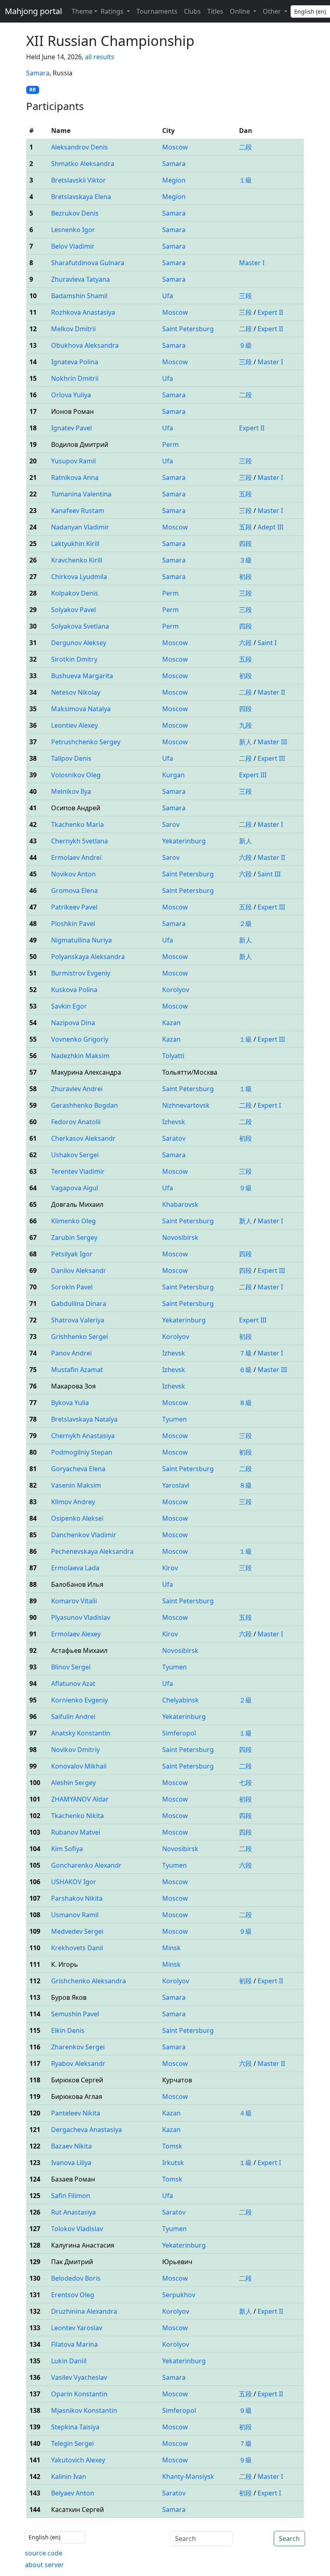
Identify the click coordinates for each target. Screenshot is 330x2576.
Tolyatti (173, 1056)
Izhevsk (174, 1122)
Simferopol (179, 1733)
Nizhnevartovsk (186, 1105)
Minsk (171, 1948)
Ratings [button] (113, 11)
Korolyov (176, 990)
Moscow (175, 147)
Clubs (192, 11)
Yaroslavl (176, 1485)
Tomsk (172, 2146)
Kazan (171, 1023)
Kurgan (173, 775)
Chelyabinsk (180, 1700)
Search (289, 2539)
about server (44, 2565)
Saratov (174, 1138)
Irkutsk (173, 2163)
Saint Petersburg (188, 329)
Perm (170, 444)
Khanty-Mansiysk (188, 2476)
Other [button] (273, 11)
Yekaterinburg (184, 841)
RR (33, 90)
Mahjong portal (33, 11)
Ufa (168, 296)
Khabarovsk (180, 1204)
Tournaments (157, 11)
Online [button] (241, 11)
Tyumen (174, 1419)
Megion (174, 180)
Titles (215, 11)
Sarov (171, 824)
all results (100, 57)
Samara (38, 73)
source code (44, 2553)
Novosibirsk (180, 1237)
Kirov (170, 1568)
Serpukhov (179, 2295)
